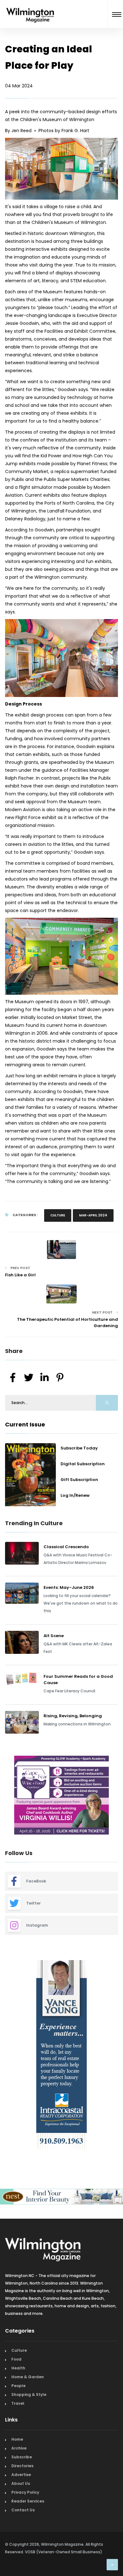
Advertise (21, 2475)
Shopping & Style (29, 2395)
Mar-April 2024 (93, 1215)
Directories (22, 2466)
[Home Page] (30, 7)
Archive (19, 2448)
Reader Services (28, 2501)
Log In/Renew (75, 1495)
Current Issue (25, 1424)
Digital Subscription (83, 1464)
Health (18, 2368)
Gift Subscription (79, 1480)
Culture (58, 1215)
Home (17, 2439)
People (18, 2386)
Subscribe (22, 2457)
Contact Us (23, 2510)
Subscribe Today (79, 1448)
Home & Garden (28, 2377)
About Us (21, 2483)
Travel (18, 2403)
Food (16, 2359)
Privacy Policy (25, 2492)
